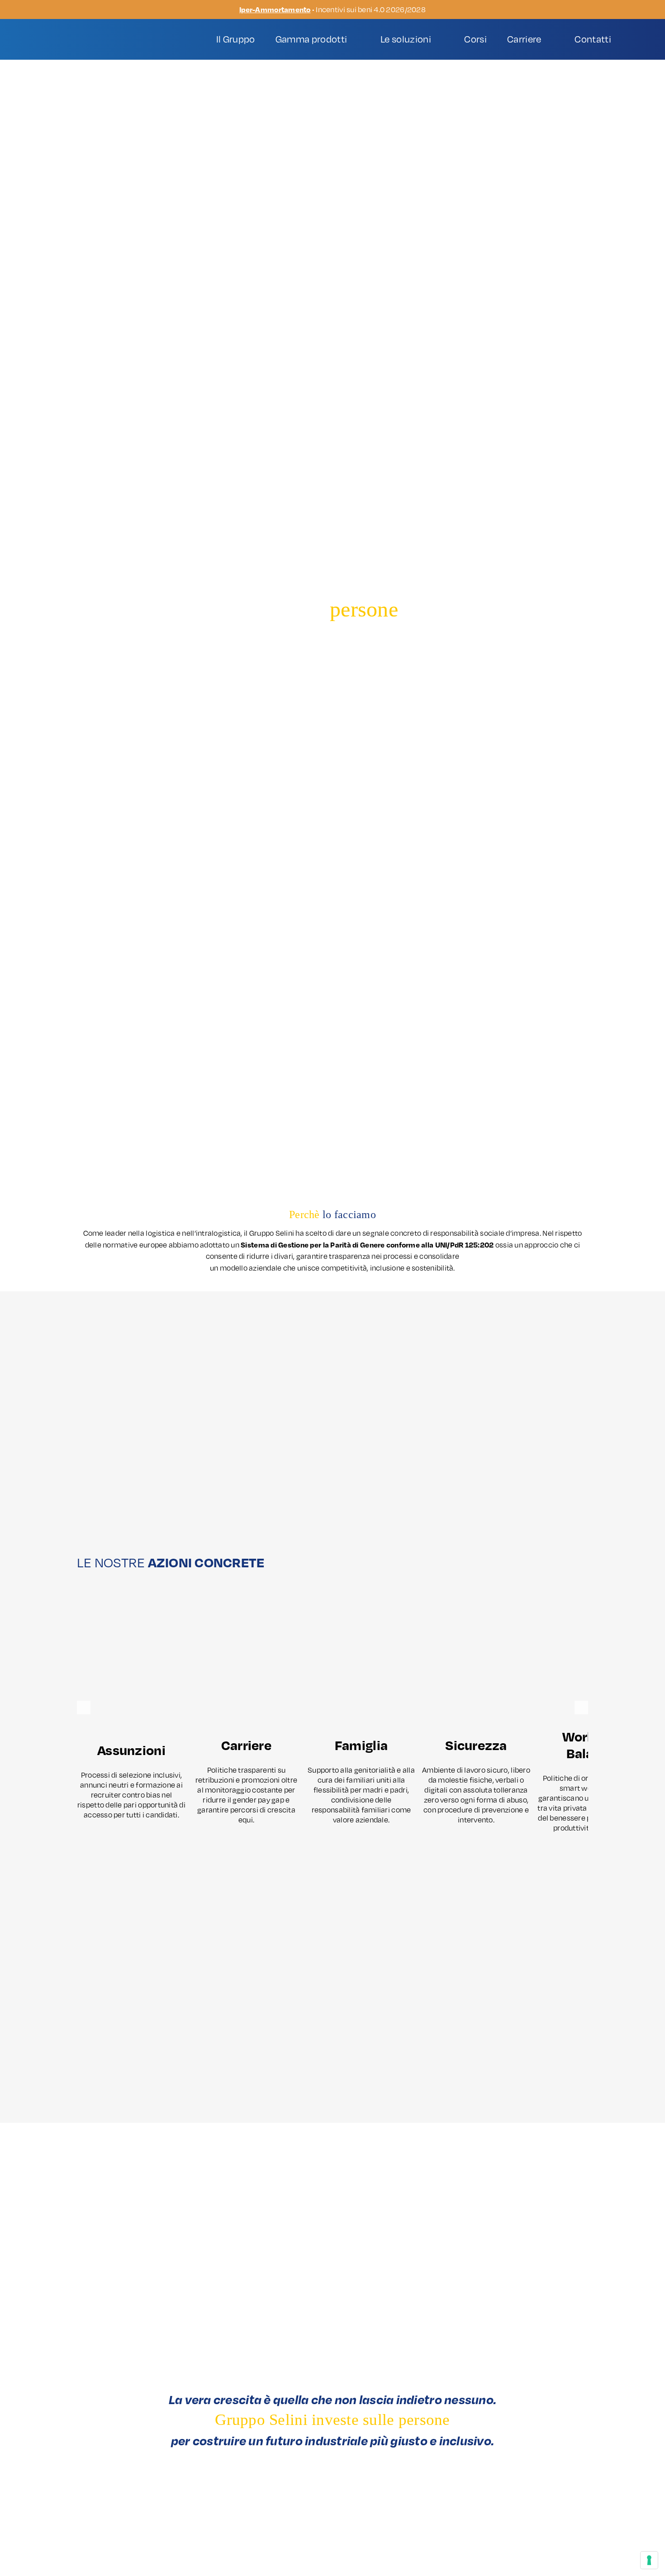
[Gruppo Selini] (93, 35)
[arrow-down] (332, 1160)
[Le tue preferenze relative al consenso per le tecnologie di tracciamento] (649, 2560)
